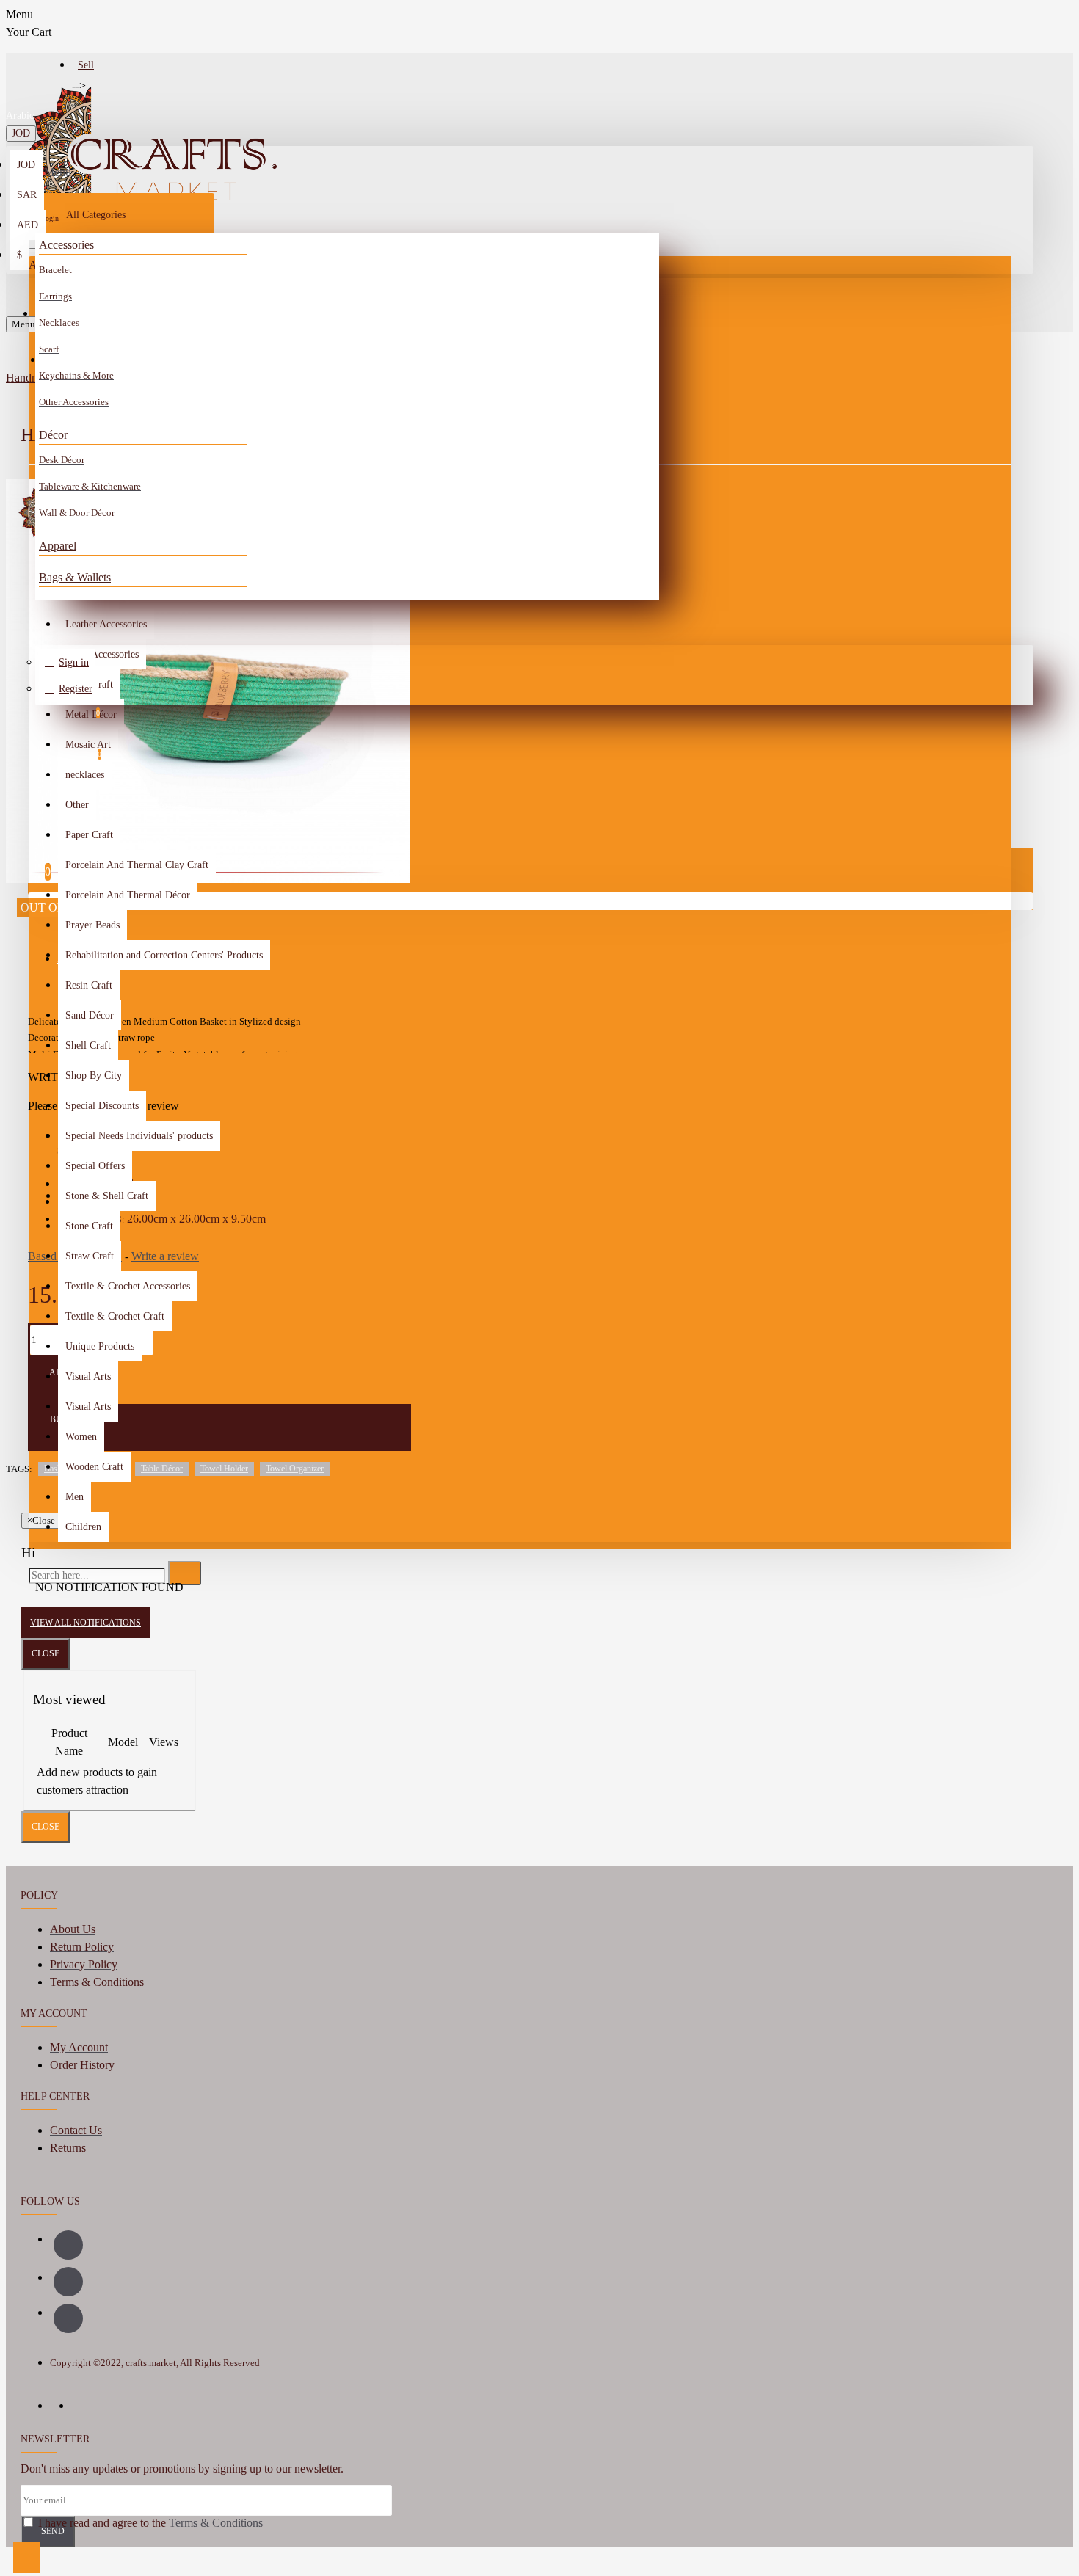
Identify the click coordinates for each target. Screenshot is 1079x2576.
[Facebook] (68, 2245)
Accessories (66, 245)
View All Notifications (86, 1623)
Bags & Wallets (75, 577)
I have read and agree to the (149, 2523)
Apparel (58, 546)
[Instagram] (68, 2282)
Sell (86, 65)
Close (46, 1653)
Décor (53, 435)
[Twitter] (68, 2318)
